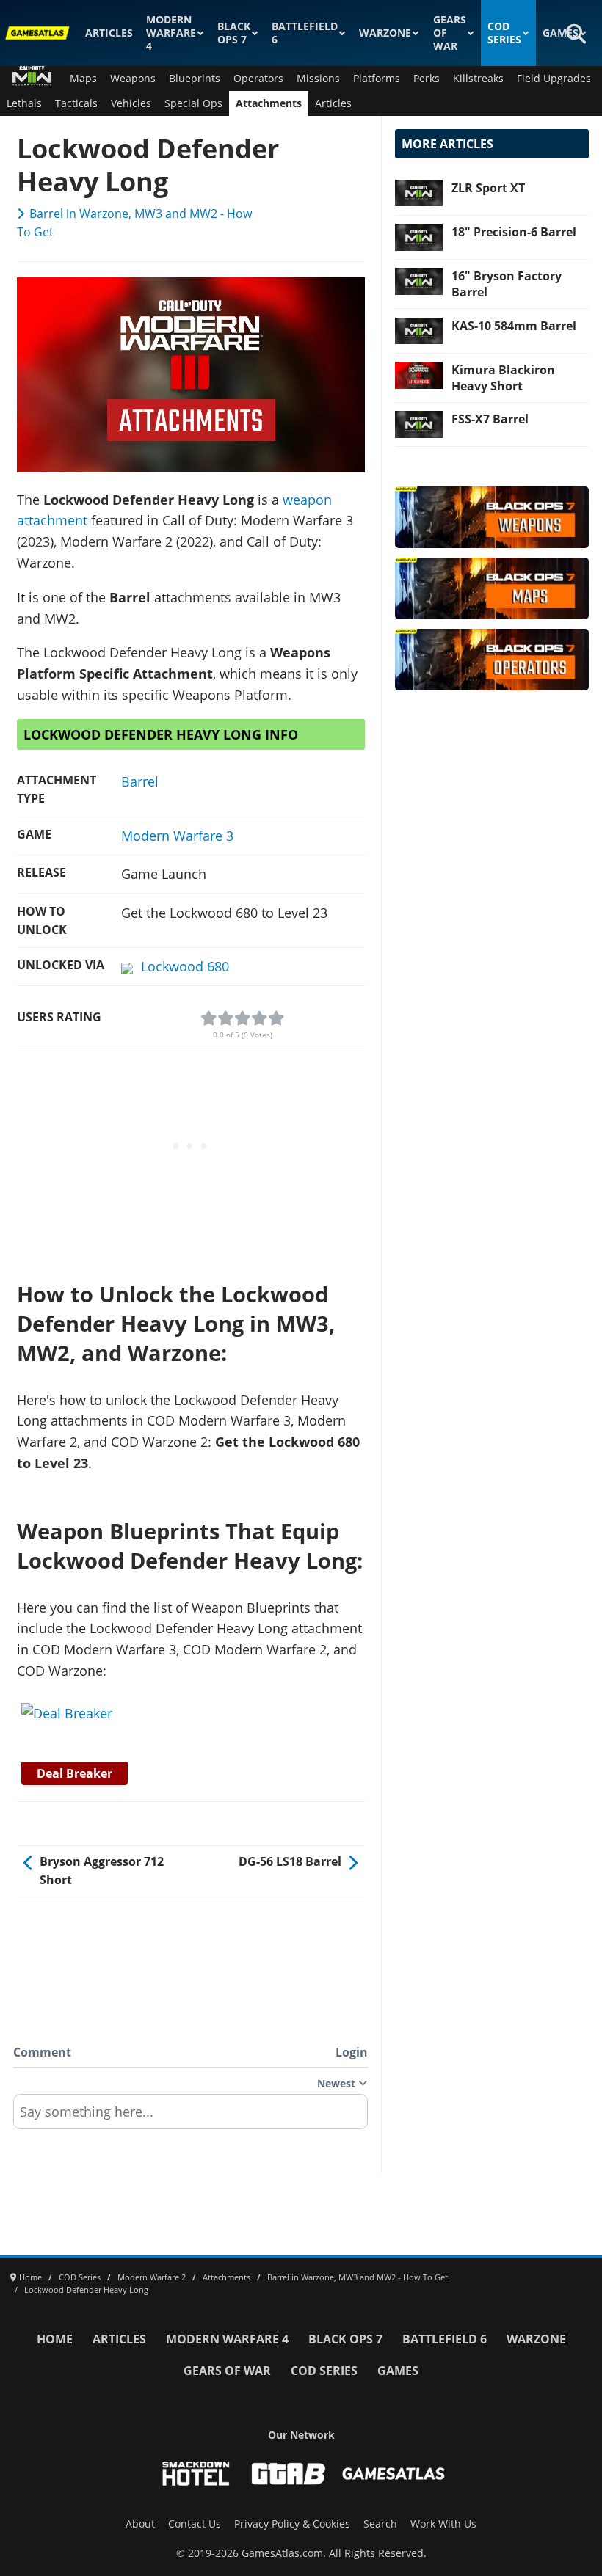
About (140, 2524)
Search (380, 2524)
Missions (318, 79)
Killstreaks (478, 79)
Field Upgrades (554, 79)
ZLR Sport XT (488, 188)
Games (561, 33)
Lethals (24, 103)
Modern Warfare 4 (171, 33)
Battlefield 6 (305, 33)
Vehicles (131, 103)
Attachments (269, 103)
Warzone (385, 33)
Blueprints (195, 79)
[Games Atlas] (38, 33)
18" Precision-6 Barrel (514, 232)
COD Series (504, 33)
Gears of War (450, 33)
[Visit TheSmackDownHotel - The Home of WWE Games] (196, 2474)
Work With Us (443, 2524)
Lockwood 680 (185, 966)
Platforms (377, 79)
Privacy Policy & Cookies (292, 2524)
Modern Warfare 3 (177, 836)
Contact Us (195, 2524)
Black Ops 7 (234, 33)
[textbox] (191, 2117)
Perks (427, 79)
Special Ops (193, 103)
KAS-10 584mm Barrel (514, 326)
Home (55, 2339)
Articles (109, 33)
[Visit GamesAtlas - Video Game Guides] (394, 2474)
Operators (258, 79)
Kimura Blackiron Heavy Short (503, 378)
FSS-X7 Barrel (490, 419)
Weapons (133, 79)
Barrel (140, 781)
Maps (83, 79)
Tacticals (76, 103)
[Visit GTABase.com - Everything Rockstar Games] (289, 2474)
